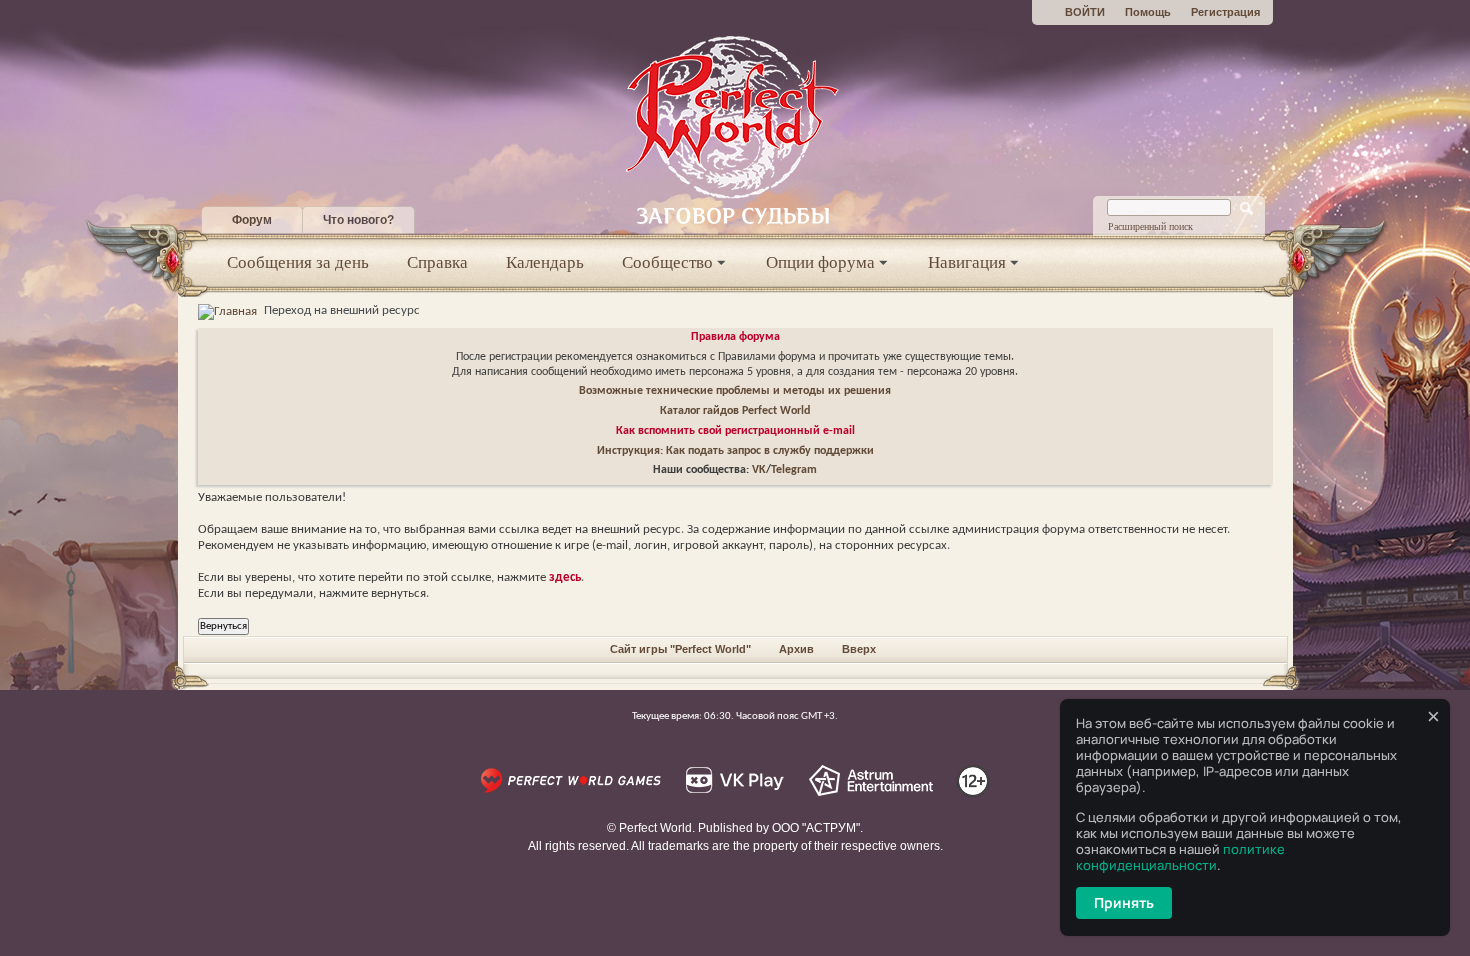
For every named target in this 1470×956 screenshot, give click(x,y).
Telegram (794, 470)
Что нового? (358, 220)
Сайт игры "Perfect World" (680, 649)
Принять (1124, 902)
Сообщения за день (298, 262)
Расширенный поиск (1150, 226)
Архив (796, 649)
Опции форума (820, 262)
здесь (565, 577)
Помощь (1148, 12)
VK (759, 470)
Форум (252, 220)
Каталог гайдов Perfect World (735, 411)
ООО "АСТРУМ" (816, 828)
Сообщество (667, 262)
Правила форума (735, 337)
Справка (437, 262)
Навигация (967, 262)
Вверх (859, 649)
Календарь (545, 262)
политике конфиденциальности (1180, 857)
